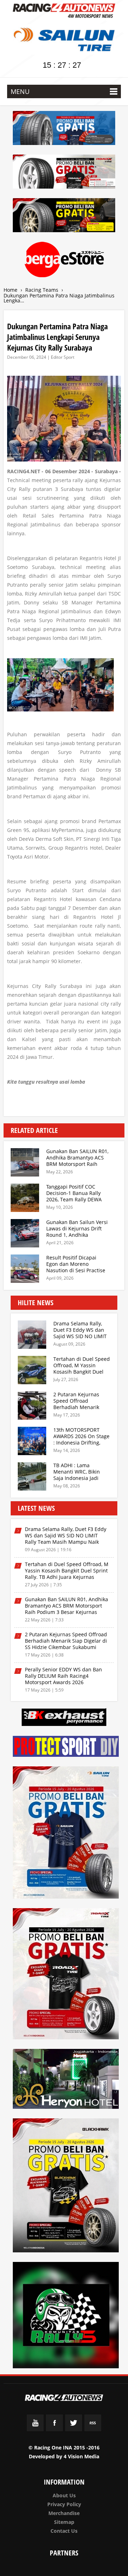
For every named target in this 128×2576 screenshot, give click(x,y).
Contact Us (64, 2531)
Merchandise (64, 2513)
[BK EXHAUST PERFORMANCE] (64, 1718)
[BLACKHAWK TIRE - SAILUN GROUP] (64, 216)
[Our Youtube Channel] (35, 2430)
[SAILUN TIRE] (66, 1834)
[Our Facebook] (54, 2430)
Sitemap (64, 2522)
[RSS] (93, 2430)
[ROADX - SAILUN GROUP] (64, 173)
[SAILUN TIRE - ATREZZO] (64, 129)
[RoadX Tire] (66, 1975)
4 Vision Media (81, 2456)
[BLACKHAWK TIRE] (66, 2187)
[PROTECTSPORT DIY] (66, 1747)
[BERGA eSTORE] (64, 261)
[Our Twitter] (74, 2430)
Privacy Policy (64, 2504)
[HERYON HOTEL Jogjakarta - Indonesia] (66, 2080)
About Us (64, 2495)
